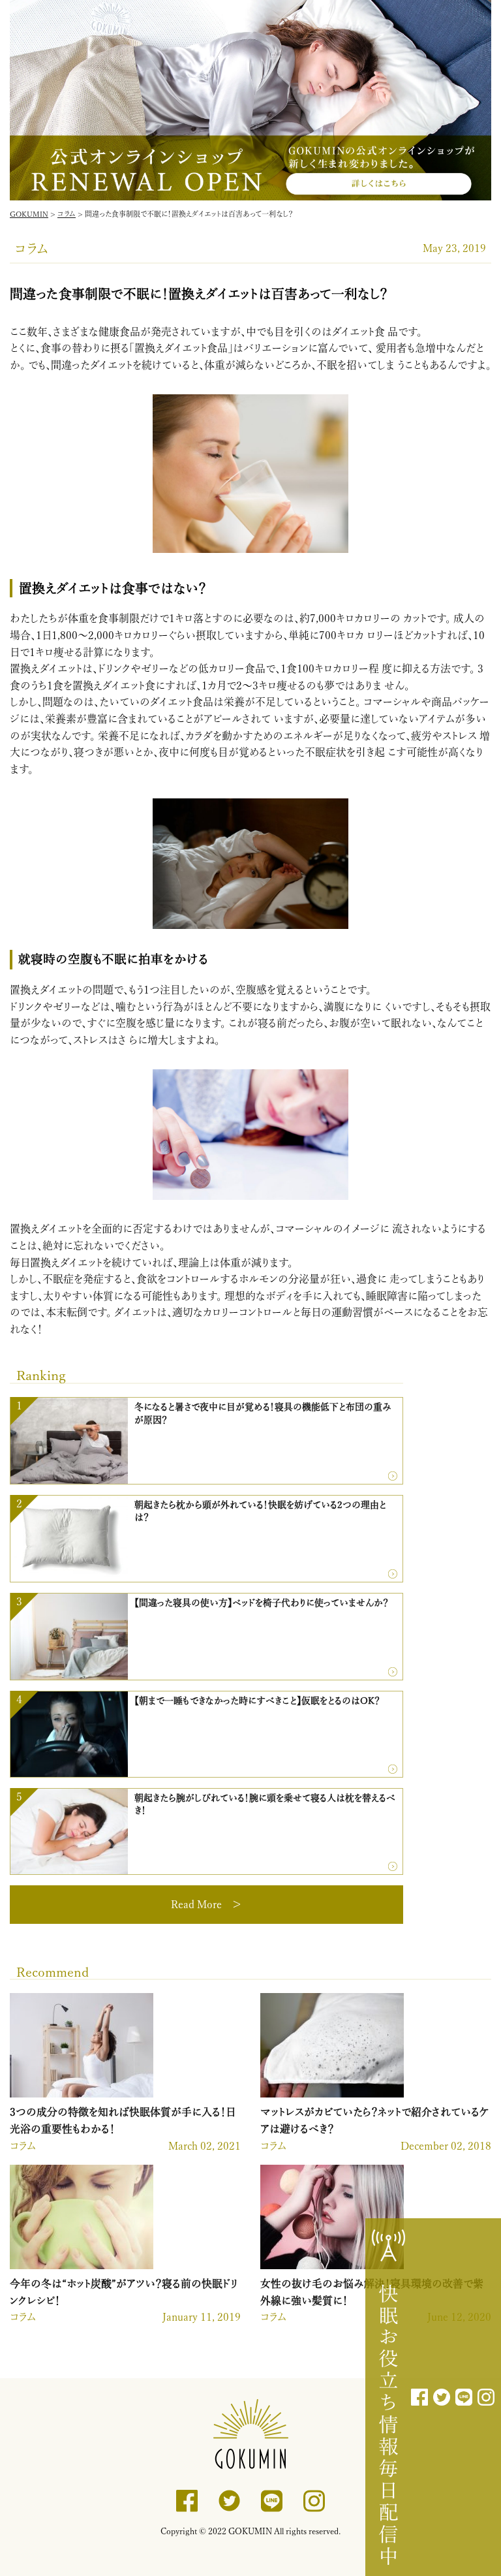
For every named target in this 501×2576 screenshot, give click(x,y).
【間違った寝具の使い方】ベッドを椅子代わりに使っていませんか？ (262, 1603)
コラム (23, 2146)
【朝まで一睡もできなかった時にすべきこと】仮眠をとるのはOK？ (257, 1701)
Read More (196, 1904)
